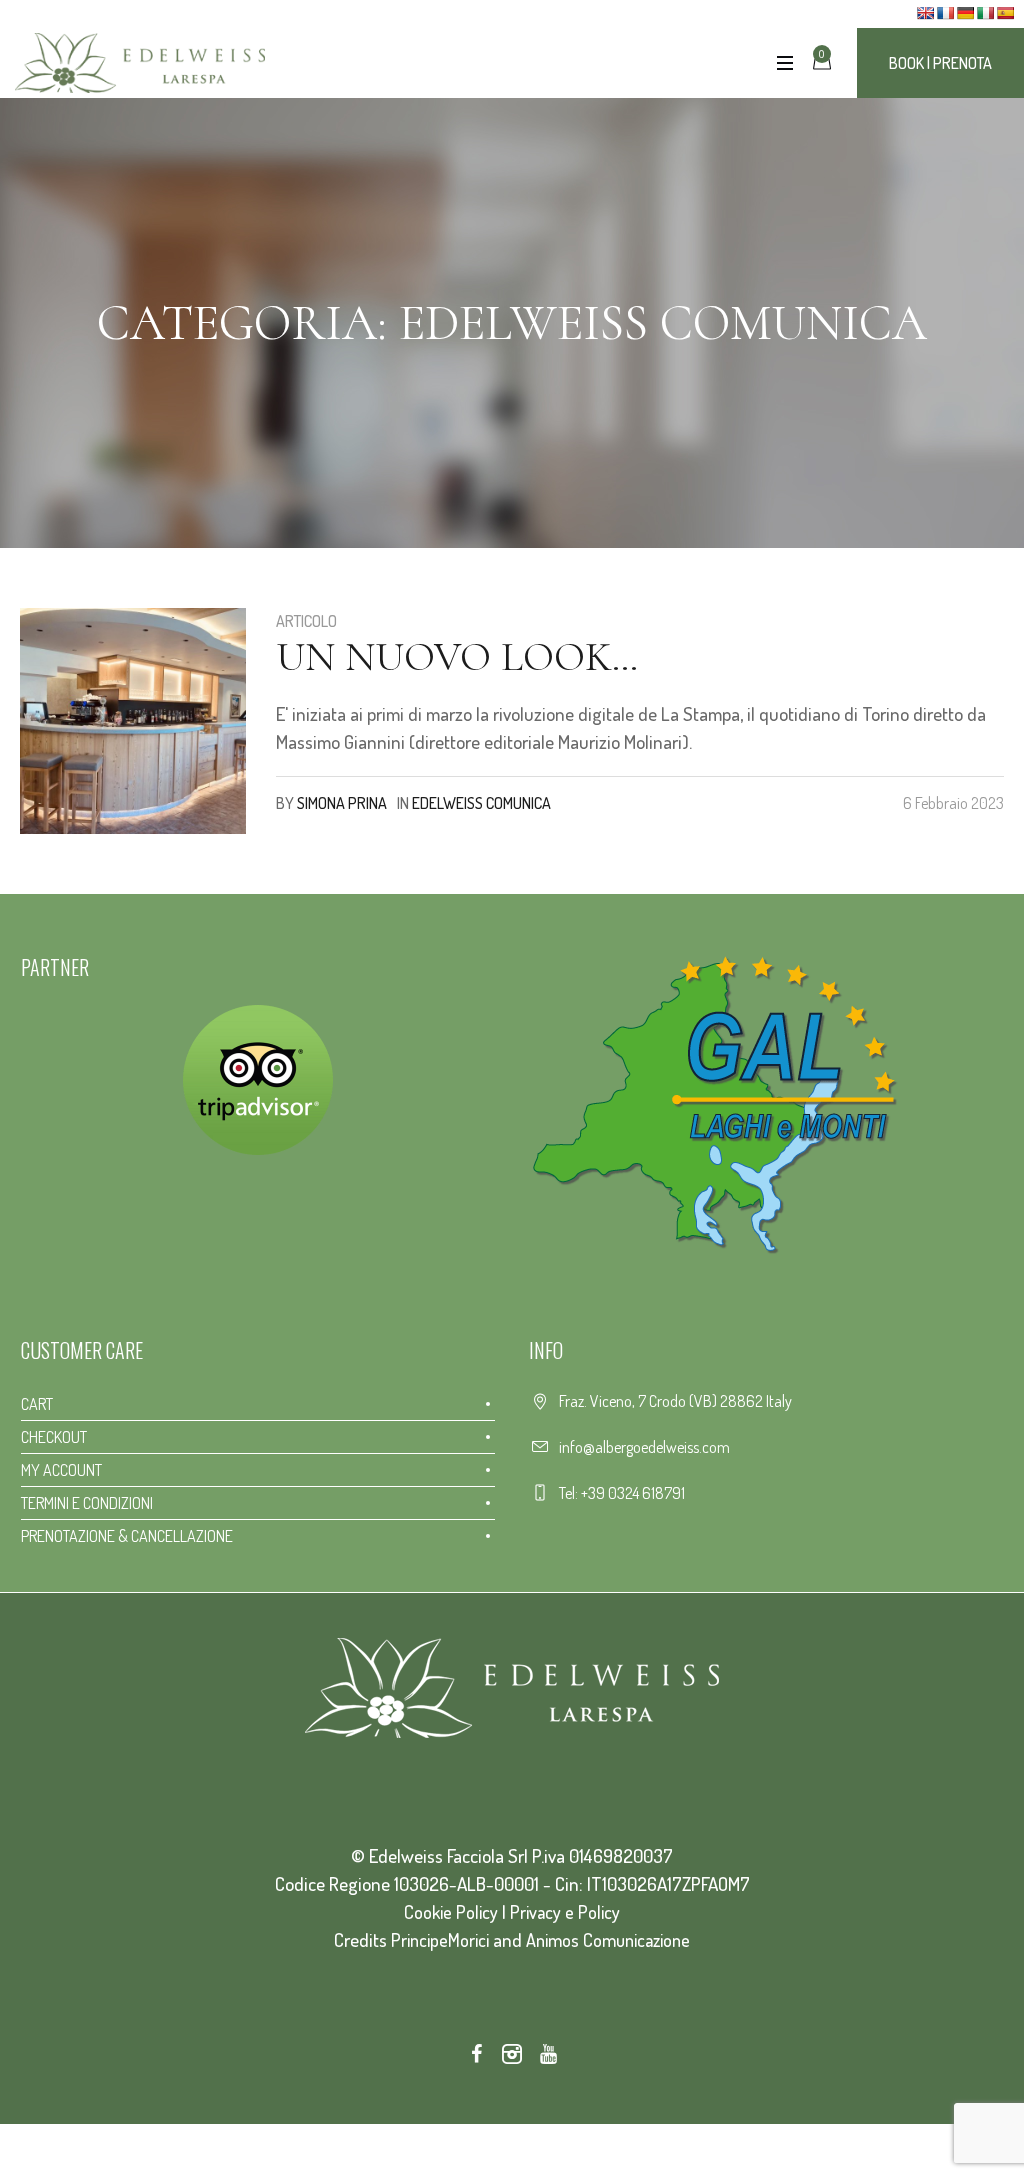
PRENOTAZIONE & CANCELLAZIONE (127, 1536)
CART (37, 1404)
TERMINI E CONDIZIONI (87, 1503)
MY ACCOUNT (61, 1470)
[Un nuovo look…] (133, 721)
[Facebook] (476, 2054)
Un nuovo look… (457, 657)
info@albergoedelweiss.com (644, 1447)
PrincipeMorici (440, 1940)
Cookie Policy (451, 1912)
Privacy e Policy (565, 1912)
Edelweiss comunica (481, 803)
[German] (965, 13)
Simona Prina (342, 803)
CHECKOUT (54, 1437)
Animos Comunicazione (608, 1940)
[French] (945, 13)
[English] (925, 13)
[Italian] (985, 13)
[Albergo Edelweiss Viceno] (512, 1688)
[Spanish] (1005, 13)
